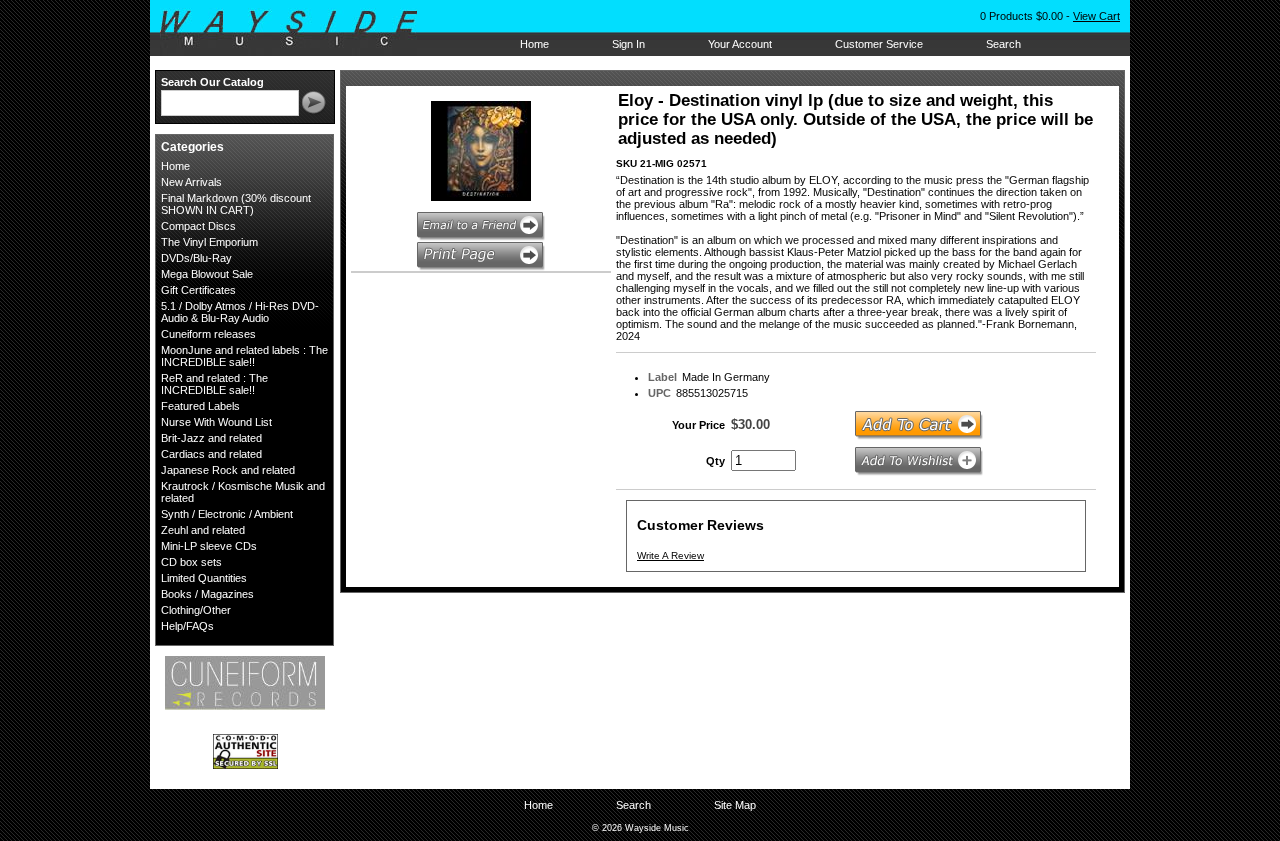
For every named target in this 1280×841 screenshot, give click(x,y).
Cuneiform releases (208, 334)
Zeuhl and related (203, 530)
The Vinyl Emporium (209, 242)
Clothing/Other (196, 610)
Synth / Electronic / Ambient (227, 514)
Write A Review (670, 555)
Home (534, 44)
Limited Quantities (204, 578)
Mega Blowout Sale (207, 274)
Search (1003, 44)
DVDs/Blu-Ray (196, 258)
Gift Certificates (198, 290)
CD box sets (191, 562)
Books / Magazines (207, 594)
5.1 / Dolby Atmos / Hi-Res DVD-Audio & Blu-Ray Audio (240, 312)
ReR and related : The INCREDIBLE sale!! (214, 384)
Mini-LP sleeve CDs (209, 546)
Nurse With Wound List (216, 422)
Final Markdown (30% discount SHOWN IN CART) (236, 204)
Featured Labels (200, 406)
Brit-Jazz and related (211, 438)
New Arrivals (191, 182)
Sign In (628, 44)
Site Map (735, 805)
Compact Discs (198, 226)
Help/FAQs (187, 626)
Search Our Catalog (212, 82)
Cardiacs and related (211, 454)
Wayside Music (298, 29)
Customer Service (879, 44)
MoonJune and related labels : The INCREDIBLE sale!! (244, 356)
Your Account (740, 44)
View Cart (1096, 16)
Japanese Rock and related (228, 470)
